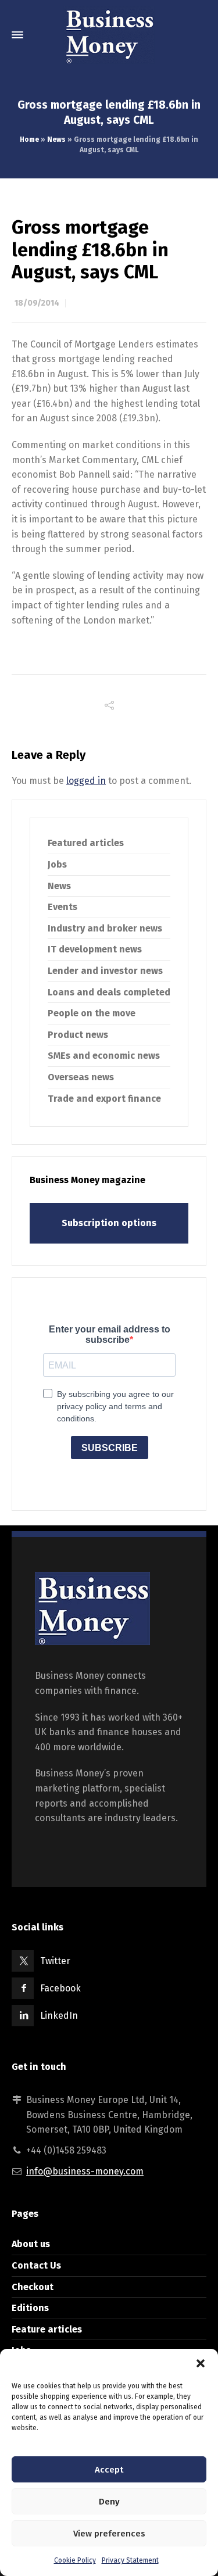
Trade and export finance (104, 1099)
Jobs (57, 864)
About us (31, 2244)
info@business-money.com (85, 2171)
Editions (30, 2308)
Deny (109, 2502)
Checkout (33, 2287)
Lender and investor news (105, 971)
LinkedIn (59, 2016)
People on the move (92, 1013)
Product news (78, 1035)
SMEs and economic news (104, 1056)
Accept (109, 2470)
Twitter (55, 1961)
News (56, 139)
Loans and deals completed (109, 992)
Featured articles (86, 843)
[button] (201, 2363)
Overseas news (81, 1077)
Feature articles (47, 2329)
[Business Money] (109, 35)
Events (62, 907)
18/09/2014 (37, 303)
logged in (86, 781)
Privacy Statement (130, 2560)
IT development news (95, 949)
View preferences (109, 2534)
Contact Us (36, 2265)
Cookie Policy (75, 2560)
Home (29, 139)
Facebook (60, 1988)
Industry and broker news (105, 928)
